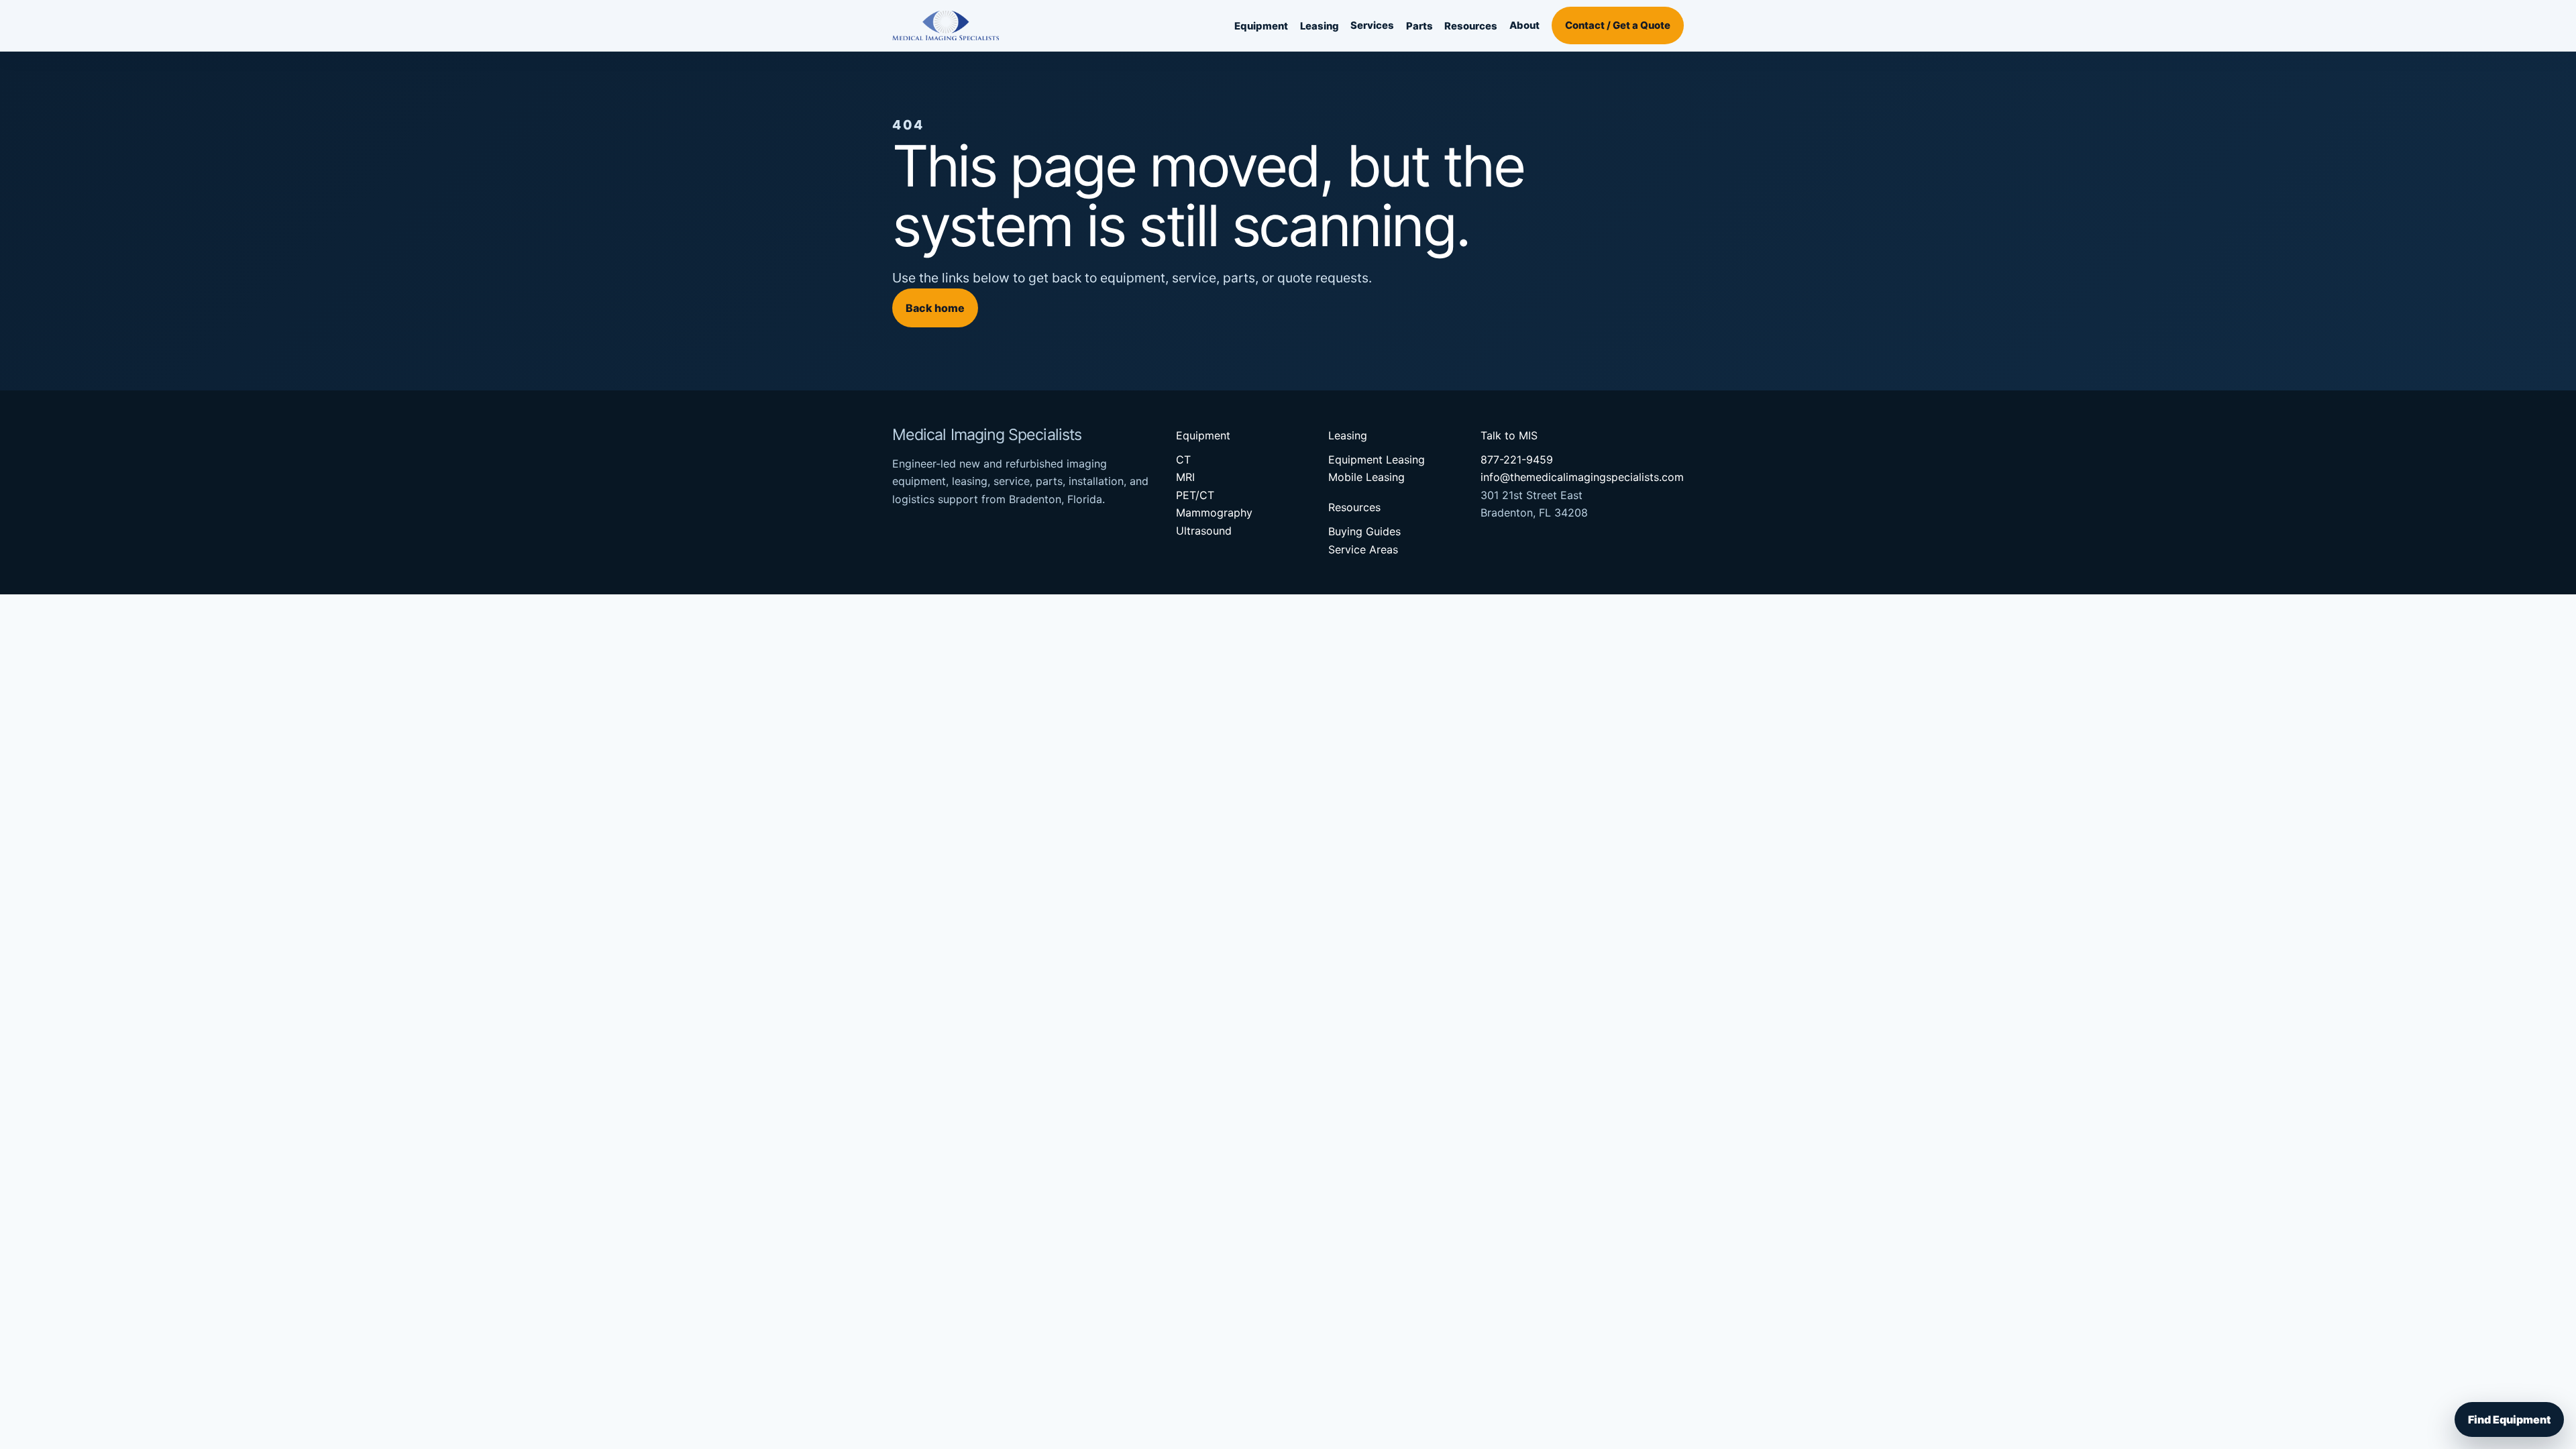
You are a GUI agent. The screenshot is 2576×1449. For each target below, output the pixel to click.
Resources (1471, 26)
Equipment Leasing (1377, 460)
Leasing (1320, 26)
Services (1372, 25)
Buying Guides (1364, 531)
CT (1183, 460)
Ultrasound (1204, 531)
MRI (1185, 477)
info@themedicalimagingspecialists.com (1582, 477)
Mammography (1214, 513)
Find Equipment (2509, 1419)
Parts (1419, 26)
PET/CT (1195, 495)
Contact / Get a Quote (1618, 25)
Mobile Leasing (1366, 477)
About (1524, 25)
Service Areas (1363, 549)
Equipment (1261, 26)
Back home (935, 308)
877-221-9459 (1517, 460)
